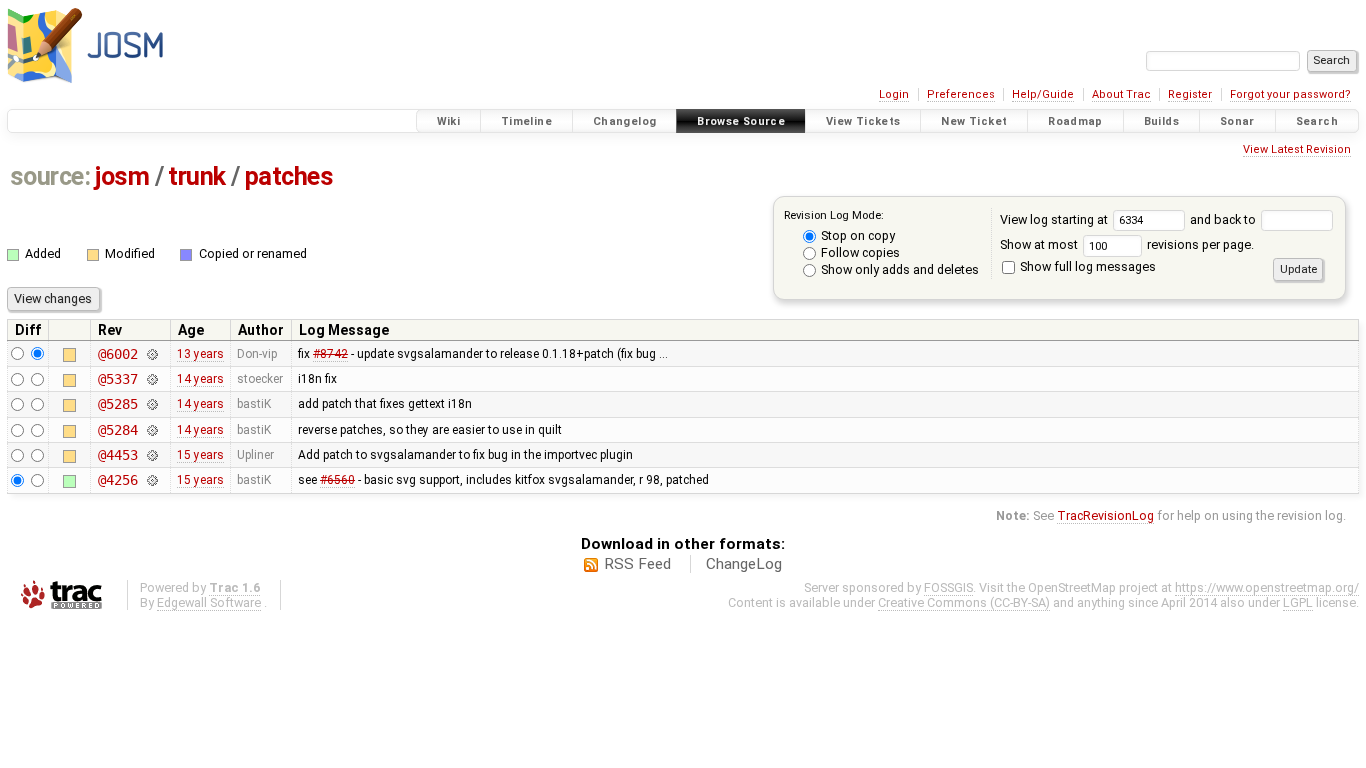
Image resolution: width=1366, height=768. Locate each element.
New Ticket (974, 121)
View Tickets (863, 121)
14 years (200, 379)
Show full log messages (1086, 266)
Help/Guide (1043, 94)
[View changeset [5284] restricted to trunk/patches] (151, 430)
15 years (200, 455)
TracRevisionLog (1105, 515)
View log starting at (1055, 219)
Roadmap (1075, 121)
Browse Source (741, 121)
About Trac (1121, 94)
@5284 (117, 430)
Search (1317, 121)
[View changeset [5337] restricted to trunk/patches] (151, 379)
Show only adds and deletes (898, 269)
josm (122, 176)
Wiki (449, 121)
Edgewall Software (209, 602)
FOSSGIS (948, 587)
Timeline (526, 121)
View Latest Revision (1297, 149)
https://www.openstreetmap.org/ (1267, 587)
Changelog (624, 121)
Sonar (1237, 121)
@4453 (117, 455)
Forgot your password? (1290, 94)
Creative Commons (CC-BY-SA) (964, 602)
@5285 (117, 404)
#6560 (337, 480)
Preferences (961, 94)
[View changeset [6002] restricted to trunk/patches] (151, 354)
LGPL (1298, 602)
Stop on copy (856, 235)
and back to (1224, 219)
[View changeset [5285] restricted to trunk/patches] (151, 404)
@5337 (117, 379)
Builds (1161, 121)
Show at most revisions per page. (1127, 244)
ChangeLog (744, 564)
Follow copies (859, 252)
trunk (197, 176)
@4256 (117, 480)
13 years (200, 354)
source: (50, 176)
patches (289, 176)
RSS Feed (637, 564)
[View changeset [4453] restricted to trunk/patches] (151, 455)
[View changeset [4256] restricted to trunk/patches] (151, 480)
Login (894, 94)
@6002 (117, 354)
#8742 (330, 354)
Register (1190, 94)
